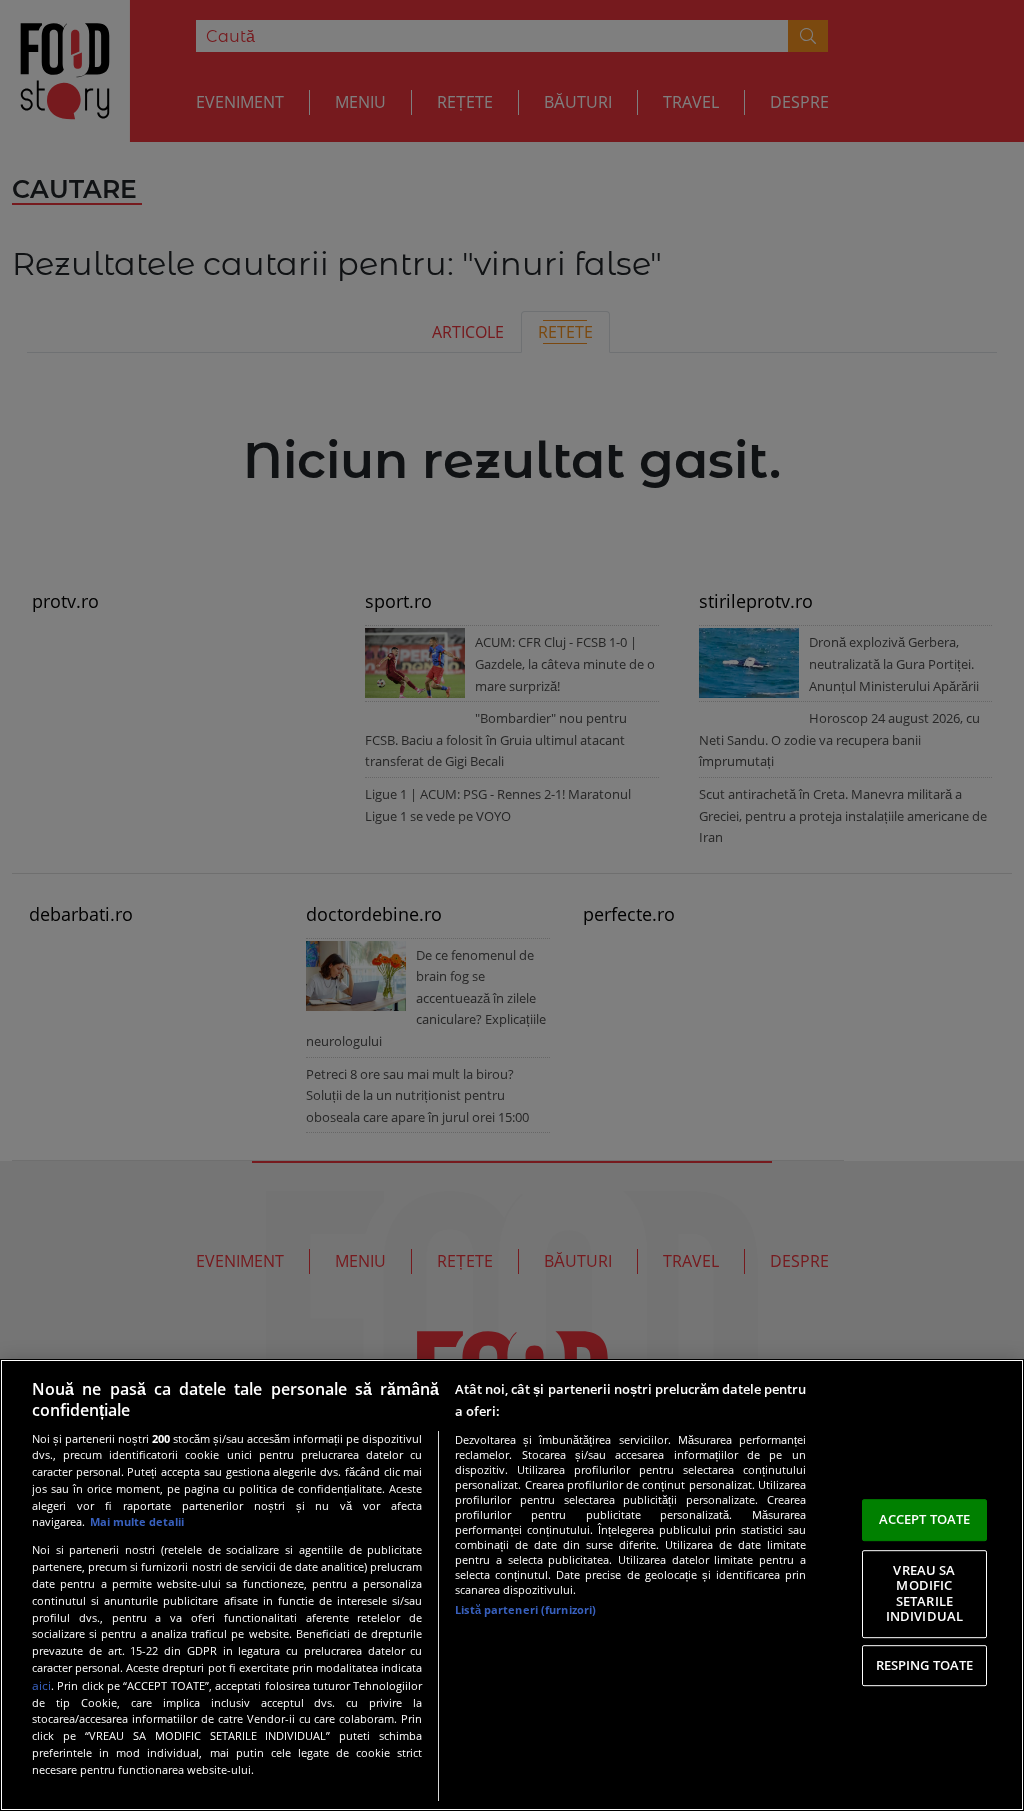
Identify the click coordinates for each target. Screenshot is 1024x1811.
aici (41, 1685)
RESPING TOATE (925, 1665)
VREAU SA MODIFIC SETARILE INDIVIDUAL (924, 1593)
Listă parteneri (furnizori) (525, 1609)
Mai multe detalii (137, 1521)
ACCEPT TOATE (925, 1519)
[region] (512, 1585)
